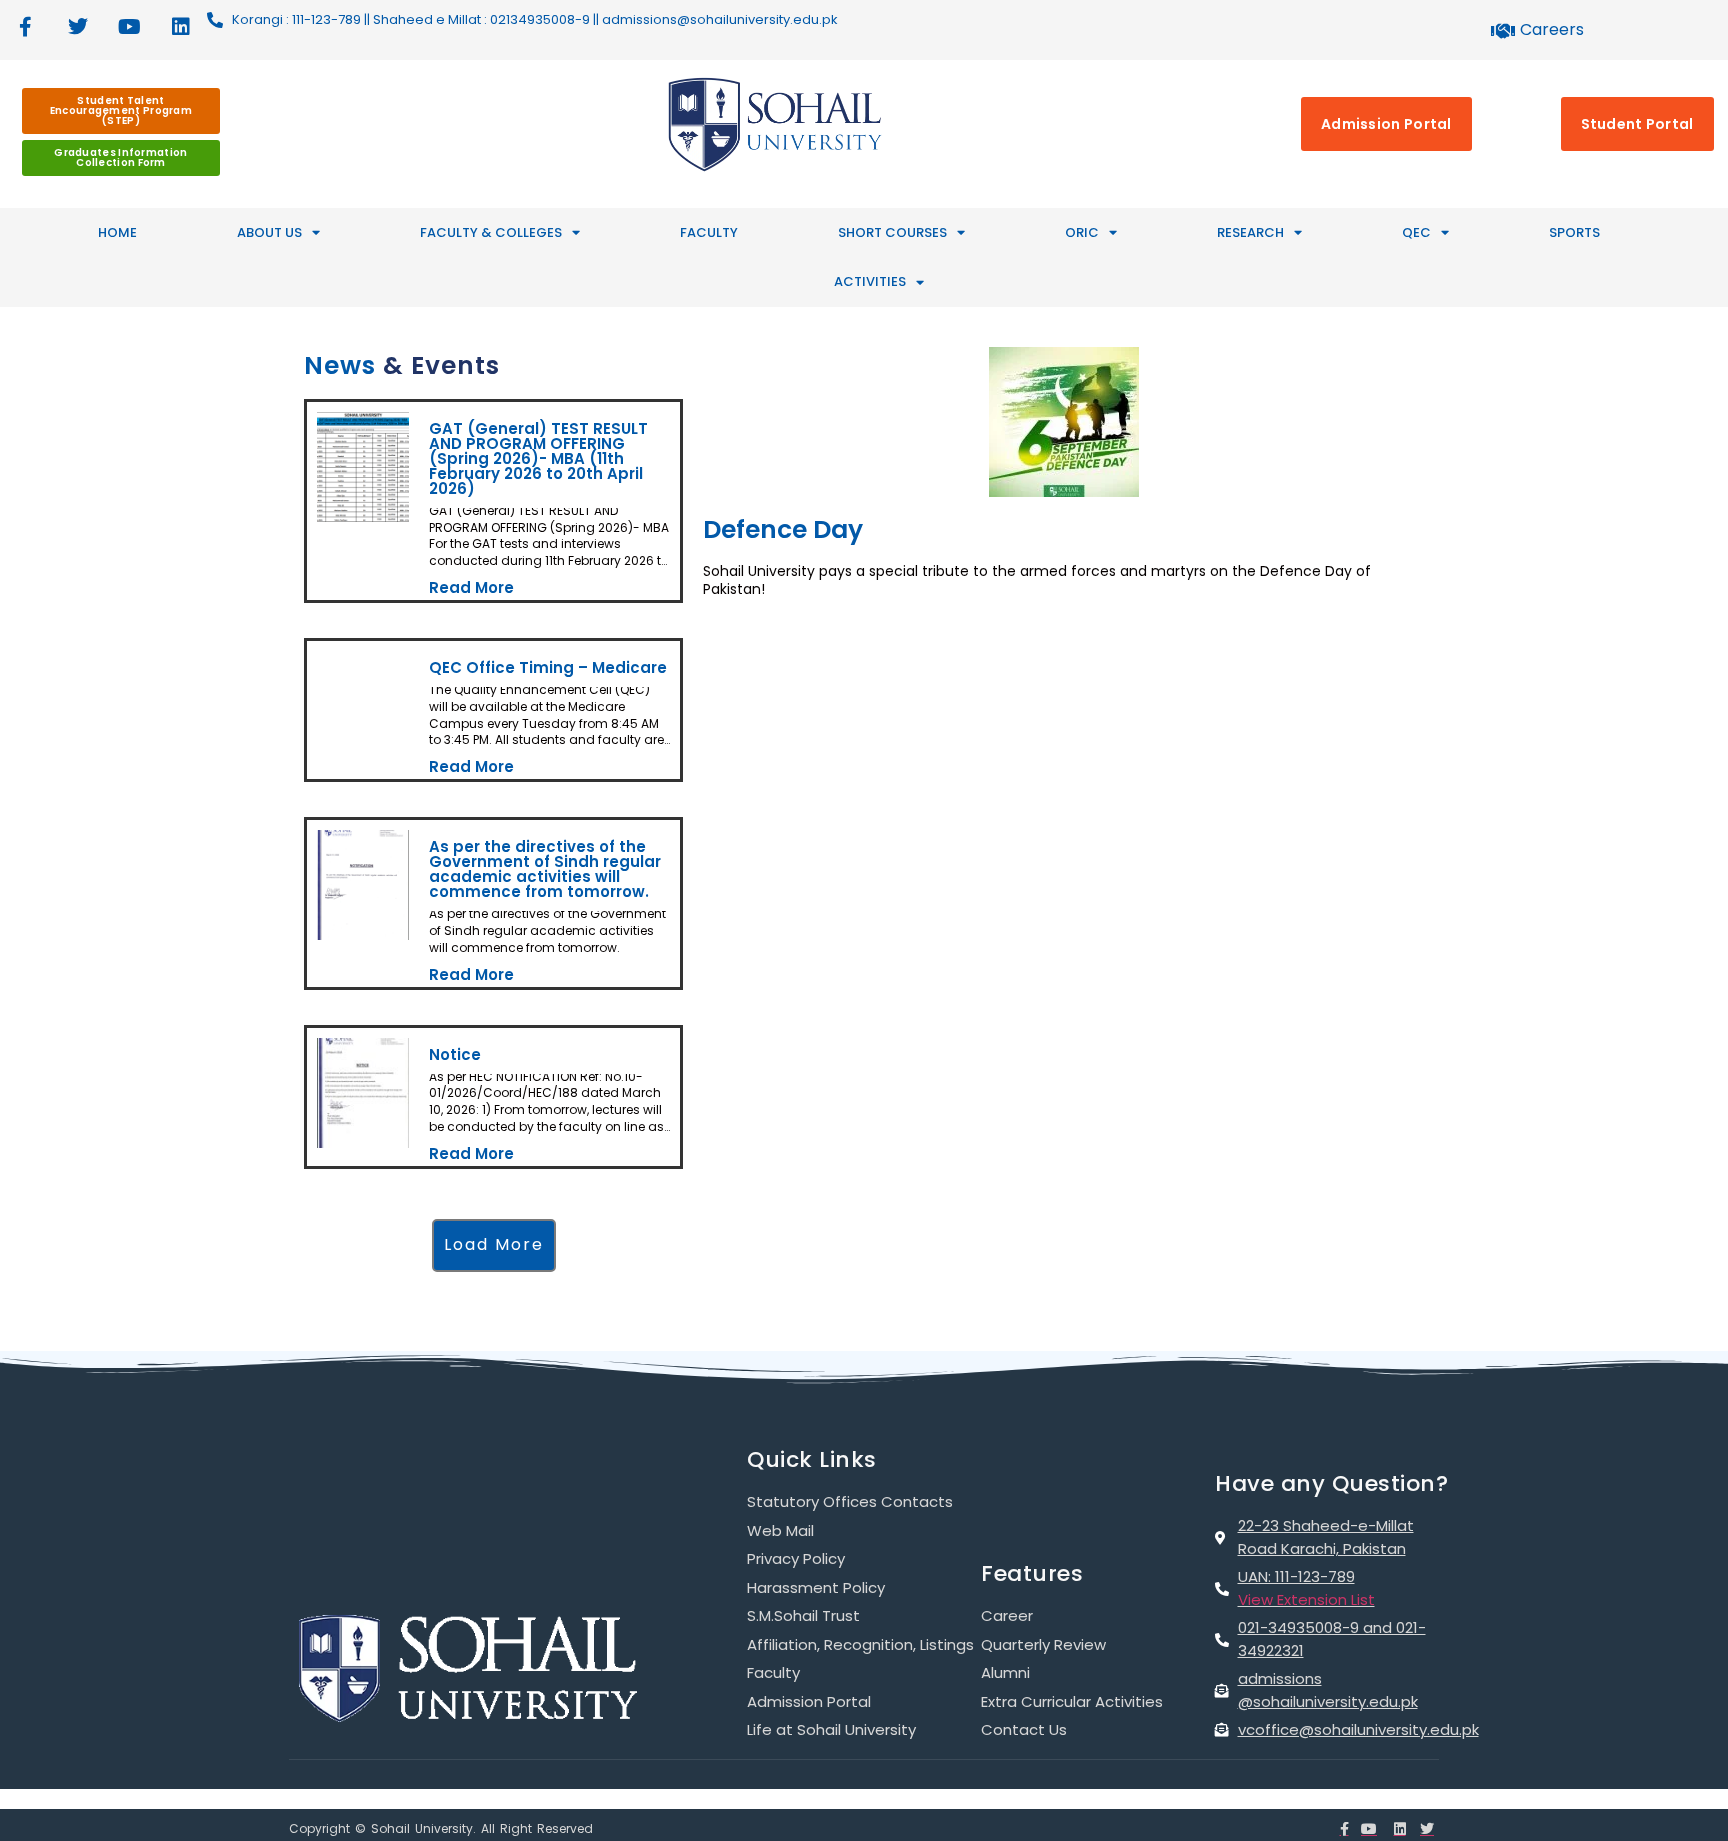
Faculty (709, 232)
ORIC (1082, 232)
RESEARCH (1250, 232)
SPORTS (1574, 232)
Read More (470, 584)
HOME (117, 232)
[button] (494, 1221)
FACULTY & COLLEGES (491, 232)
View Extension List (1306, 1575)
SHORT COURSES (892, 232)
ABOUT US (269, 232)
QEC (1416, 232)
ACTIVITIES (870, 281)
